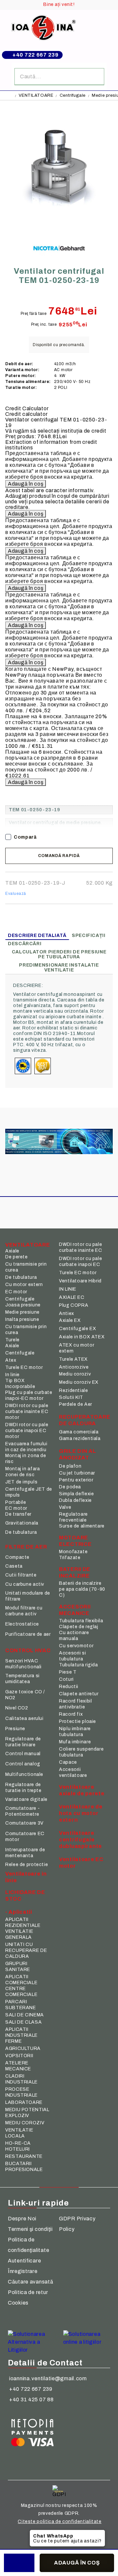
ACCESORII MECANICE (75, 1610)
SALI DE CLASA (23, 2022)
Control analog (23, 1764)
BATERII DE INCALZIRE (75, 1572)
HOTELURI (18, 2149)
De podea (70, 1487)
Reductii (69, 1687)
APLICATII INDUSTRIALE (21, 2032)
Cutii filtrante (21, 1575)
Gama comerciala (79, 1432)
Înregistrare (23, 2271)
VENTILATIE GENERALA (19, 1934)
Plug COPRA (74, 1305)
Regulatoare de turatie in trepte (23, 1788)
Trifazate (70, 1558)
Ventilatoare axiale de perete (82, 1790)
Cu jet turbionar (77, 1473)
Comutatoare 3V (24, 1823)
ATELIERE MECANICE (18, 2066)
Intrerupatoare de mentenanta (25, 1853)
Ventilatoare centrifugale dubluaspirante (80, 1840)
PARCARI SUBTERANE (21, 2005)
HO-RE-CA (18, 2143)
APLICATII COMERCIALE (21, 1980)
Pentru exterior (76, 1480)
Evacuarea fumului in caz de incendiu (26, 1447)
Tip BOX (15, 1381)
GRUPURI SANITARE (18, 1967)
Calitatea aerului (24, 1718)
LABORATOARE (24, 2102)
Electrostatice (22, 1624)
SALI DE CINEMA (25, 2015)
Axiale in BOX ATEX (82, 1337)
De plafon (70, 1466)
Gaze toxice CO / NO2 (25, 1695)
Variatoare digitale (26, 1799)
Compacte (17, 1557)
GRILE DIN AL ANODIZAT (78, 1454)
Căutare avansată (31, 2282)
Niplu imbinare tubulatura (75, 1732)
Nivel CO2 (17, 1708)
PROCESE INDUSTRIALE (21, 2092)
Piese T (68, 1672)
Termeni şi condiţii (30, 2229)
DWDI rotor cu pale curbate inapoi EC (80, 1262)
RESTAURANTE (24, 2156)
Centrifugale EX (78, 1329)
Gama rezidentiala (80, 1439)
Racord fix (71, 1714)
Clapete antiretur (79, 1694)
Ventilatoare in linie (26, 1877)
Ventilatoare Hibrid (80, 1281)
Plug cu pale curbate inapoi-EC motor (29, 1395)
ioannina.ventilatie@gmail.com (48, 2378)
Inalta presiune (22, 1319)
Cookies (18, 2303)
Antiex (67, 1313)
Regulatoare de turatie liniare (23, 1742)
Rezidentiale (74, 1390)
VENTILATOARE (36, 95)
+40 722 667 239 (36, 55)
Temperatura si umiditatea (22, 1679)
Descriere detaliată (37, 935)
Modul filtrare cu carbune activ (24, 1611)
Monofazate (73, 1552)
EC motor (16, 1292)
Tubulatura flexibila (81, 1621)
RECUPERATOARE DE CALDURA (83, 1420)
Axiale (12, 1251)
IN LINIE (68, 1289)
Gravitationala (22, 1523)
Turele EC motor (24, 1367)
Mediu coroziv (75, 1374)
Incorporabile (20, 1387)
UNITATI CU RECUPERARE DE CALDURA (26, 1950)
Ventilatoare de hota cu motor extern (81, 1813)
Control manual (23, 1754)
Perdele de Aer (76, 1404)
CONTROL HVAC (28, 1650)
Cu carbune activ (25, 1584)
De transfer (18, 1514)
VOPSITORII (19, 2056)
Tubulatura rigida (79, 1665)
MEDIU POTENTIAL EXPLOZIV (27, 2113)
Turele (12, 1340)
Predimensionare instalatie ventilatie (59, 968)
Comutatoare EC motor (25, 1837)
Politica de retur (28, 2292)
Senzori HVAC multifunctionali (23, 1664)
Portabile (16, 1502)
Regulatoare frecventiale (73, 1517)
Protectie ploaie (78, 1721)
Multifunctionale (24, 1774)
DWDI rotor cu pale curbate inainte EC (80, 1247)
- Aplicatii (19, 1912)
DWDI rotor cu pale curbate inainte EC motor (27, 1412)
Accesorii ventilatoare (73, 1772)
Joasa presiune (23, 1305)
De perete (17, 1257)
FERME (13, 2041)
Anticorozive (74, 1367)
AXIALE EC (72, 1297)
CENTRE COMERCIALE (21, 1992)
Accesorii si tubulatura (73, 1656)
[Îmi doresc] (19, 2563)
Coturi (66, 1679)
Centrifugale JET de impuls (29, 1492)
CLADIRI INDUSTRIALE (21, 2079)
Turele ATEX (73, 1359)
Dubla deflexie (75, 1500)
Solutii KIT (71, 1397)
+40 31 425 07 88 (31, 2399)
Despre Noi (22, 2219)
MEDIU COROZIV (25, 2123)
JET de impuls (21, 1482)
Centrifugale (73, 95)
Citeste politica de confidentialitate (59, 2522)
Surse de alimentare (82, 1526)
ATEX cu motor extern (77, 1348)
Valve (65, 1507)
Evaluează (16, 894)
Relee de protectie (27, 1865)
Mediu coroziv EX (79, 1382)
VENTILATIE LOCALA (19, 2133)
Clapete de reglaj (79, 1627)
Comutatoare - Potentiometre (22, 1811)
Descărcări (25, 944)
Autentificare (24, 2261)
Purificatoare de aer (28, 1634)
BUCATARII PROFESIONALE (24, 2167)
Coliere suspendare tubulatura (81, 1752)
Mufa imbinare (75, 1742)
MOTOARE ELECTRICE (75, 1541)
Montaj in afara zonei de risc (22, 1472)
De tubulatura (21, 1277)
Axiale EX (70, 1320)
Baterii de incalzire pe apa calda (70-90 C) (82, 1589)
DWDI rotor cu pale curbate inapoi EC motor (27, 1431)
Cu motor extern (24, 1285)
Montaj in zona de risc (26, 1459)
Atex (11, 1360)
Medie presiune (22, 1312)
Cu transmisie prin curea (26, 1267)
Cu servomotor (76, 1646)
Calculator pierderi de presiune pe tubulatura (59, 954)
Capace (68, 1762)
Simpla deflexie (76, 1494)
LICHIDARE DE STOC (25, 1895)
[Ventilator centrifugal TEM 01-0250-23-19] (59, 225)
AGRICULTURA (23, 2048)
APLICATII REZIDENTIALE (23, 1922)
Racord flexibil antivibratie (75, 1704)
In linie (12, 1375)
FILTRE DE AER (26, 1547)
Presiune (15, 1729)
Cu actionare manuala (74, 1636)
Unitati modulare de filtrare (28, 1596)
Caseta (14, 1566)
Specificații (89, 935)
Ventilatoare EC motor (81, 1863)
